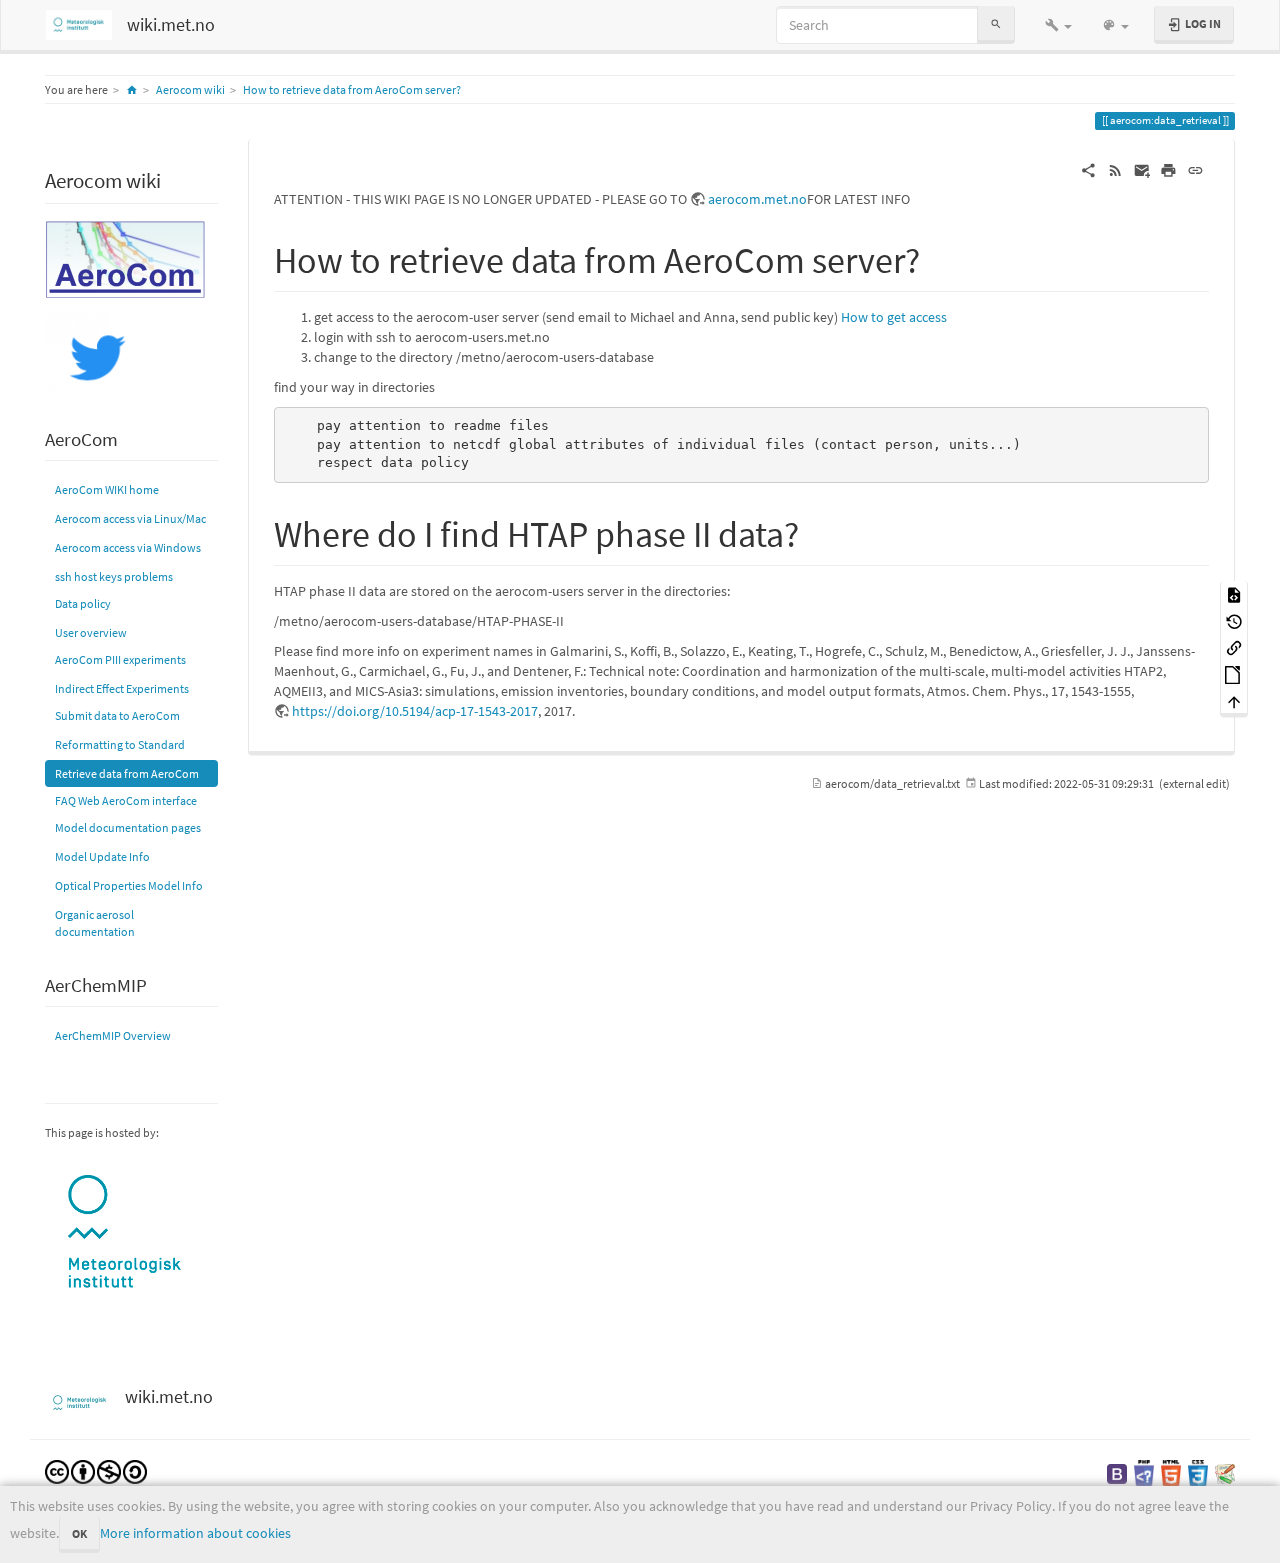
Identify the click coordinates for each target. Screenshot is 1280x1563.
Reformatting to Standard (120, 744)
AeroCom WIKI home (107, 489)
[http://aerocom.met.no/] (125, 257)
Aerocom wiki (190, 89)
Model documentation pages (128, 827)
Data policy (83, 603)
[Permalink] (1195, 169)
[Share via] (1088, 169)
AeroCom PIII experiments (120, 659)
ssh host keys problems (114, 576)
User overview (91, 632)
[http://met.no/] (125, 1232)
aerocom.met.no (757, 199)
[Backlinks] (1234, 647)
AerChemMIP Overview (113, 1035)
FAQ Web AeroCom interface (126, 800)
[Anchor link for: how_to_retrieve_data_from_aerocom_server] (938, 257)
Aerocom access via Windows (128, 547)
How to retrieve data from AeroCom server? (352, 89)
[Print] (1168, 169)
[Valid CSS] (1198, 1472)
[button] (1058, 25)
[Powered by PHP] (1144, 1472)
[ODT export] (1234, 673)
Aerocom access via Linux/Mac (130, 518)
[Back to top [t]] (1234, 700)
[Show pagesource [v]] (1234, 593)
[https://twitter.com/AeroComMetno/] (95, 353)
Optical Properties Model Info (129, 885)
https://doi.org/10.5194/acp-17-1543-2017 (415, 711)
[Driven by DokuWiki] (1225, 1472)
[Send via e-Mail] (1142, 169)
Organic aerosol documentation (95, 923)
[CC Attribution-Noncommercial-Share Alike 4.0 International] (96, 1470)
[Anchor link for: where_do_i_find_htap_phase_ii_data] (817, 531)
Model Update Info (102, 856)
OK (79, 1533)
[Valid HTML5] (1171, 1472)
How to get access (894, 317)
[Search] (996, 24)
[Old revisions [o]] (1234, 620)
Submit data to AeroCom (117, 715)
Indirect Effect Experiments (122, 688)
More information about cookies (195, 1533)
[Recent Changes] (1115, 169)
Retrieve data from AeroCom (127, 773)
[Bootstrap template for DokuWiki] (1117, 1472)
